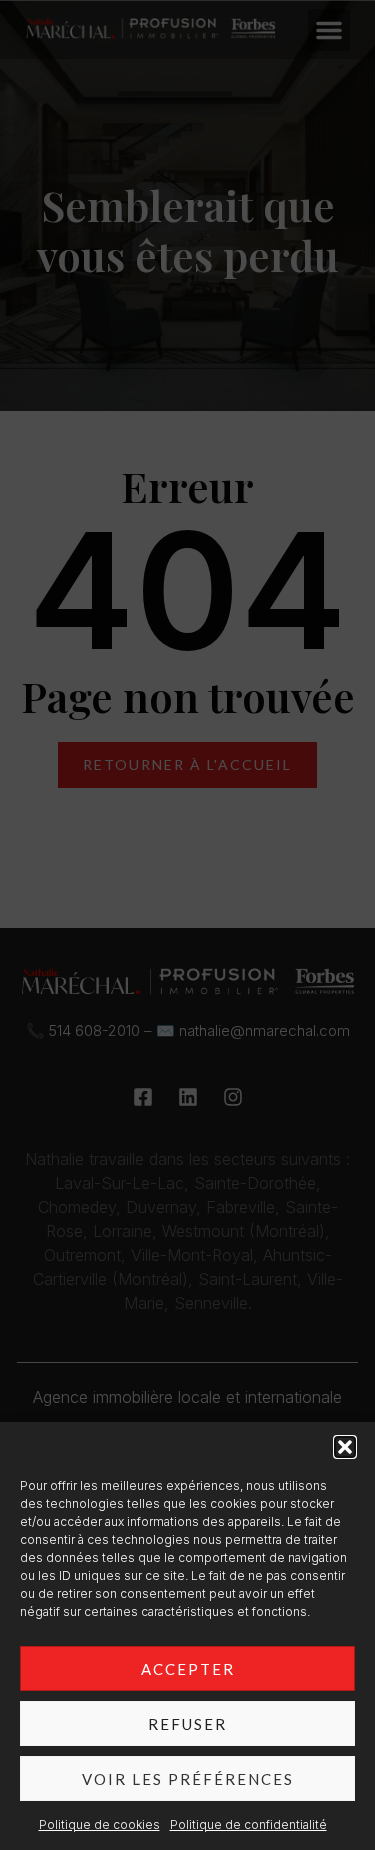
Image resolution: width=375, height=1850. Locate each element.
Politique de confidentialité (248, 1824)
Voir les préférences (188, 1779)
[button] (345, 1447)
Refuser (187, 1724)
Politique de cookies (99, 1824)
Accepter (188, 1669)
